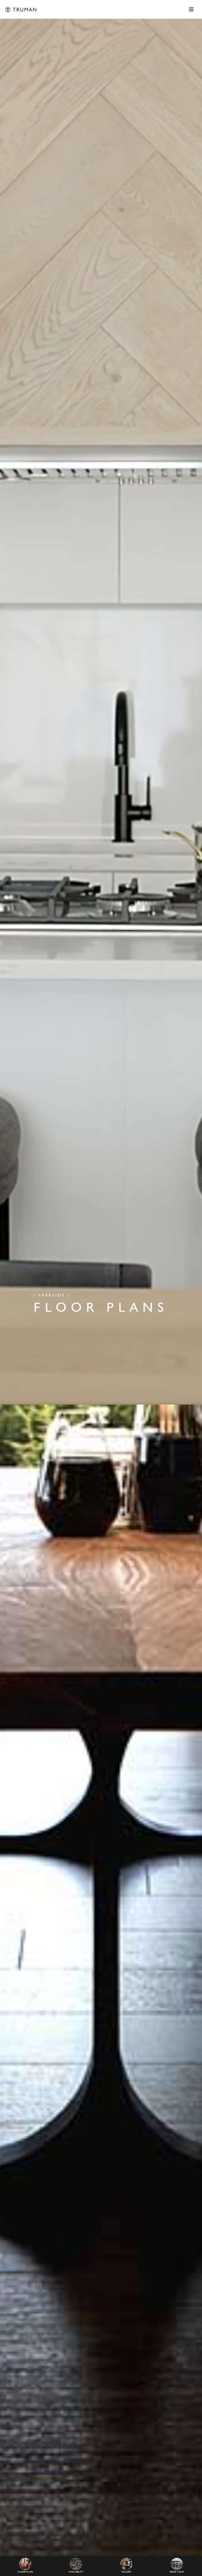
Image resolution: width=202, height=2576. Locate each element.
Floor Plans (25, 2572)
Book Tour (177, 2572)
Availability (76, 2572)
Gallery (126, 2572)
